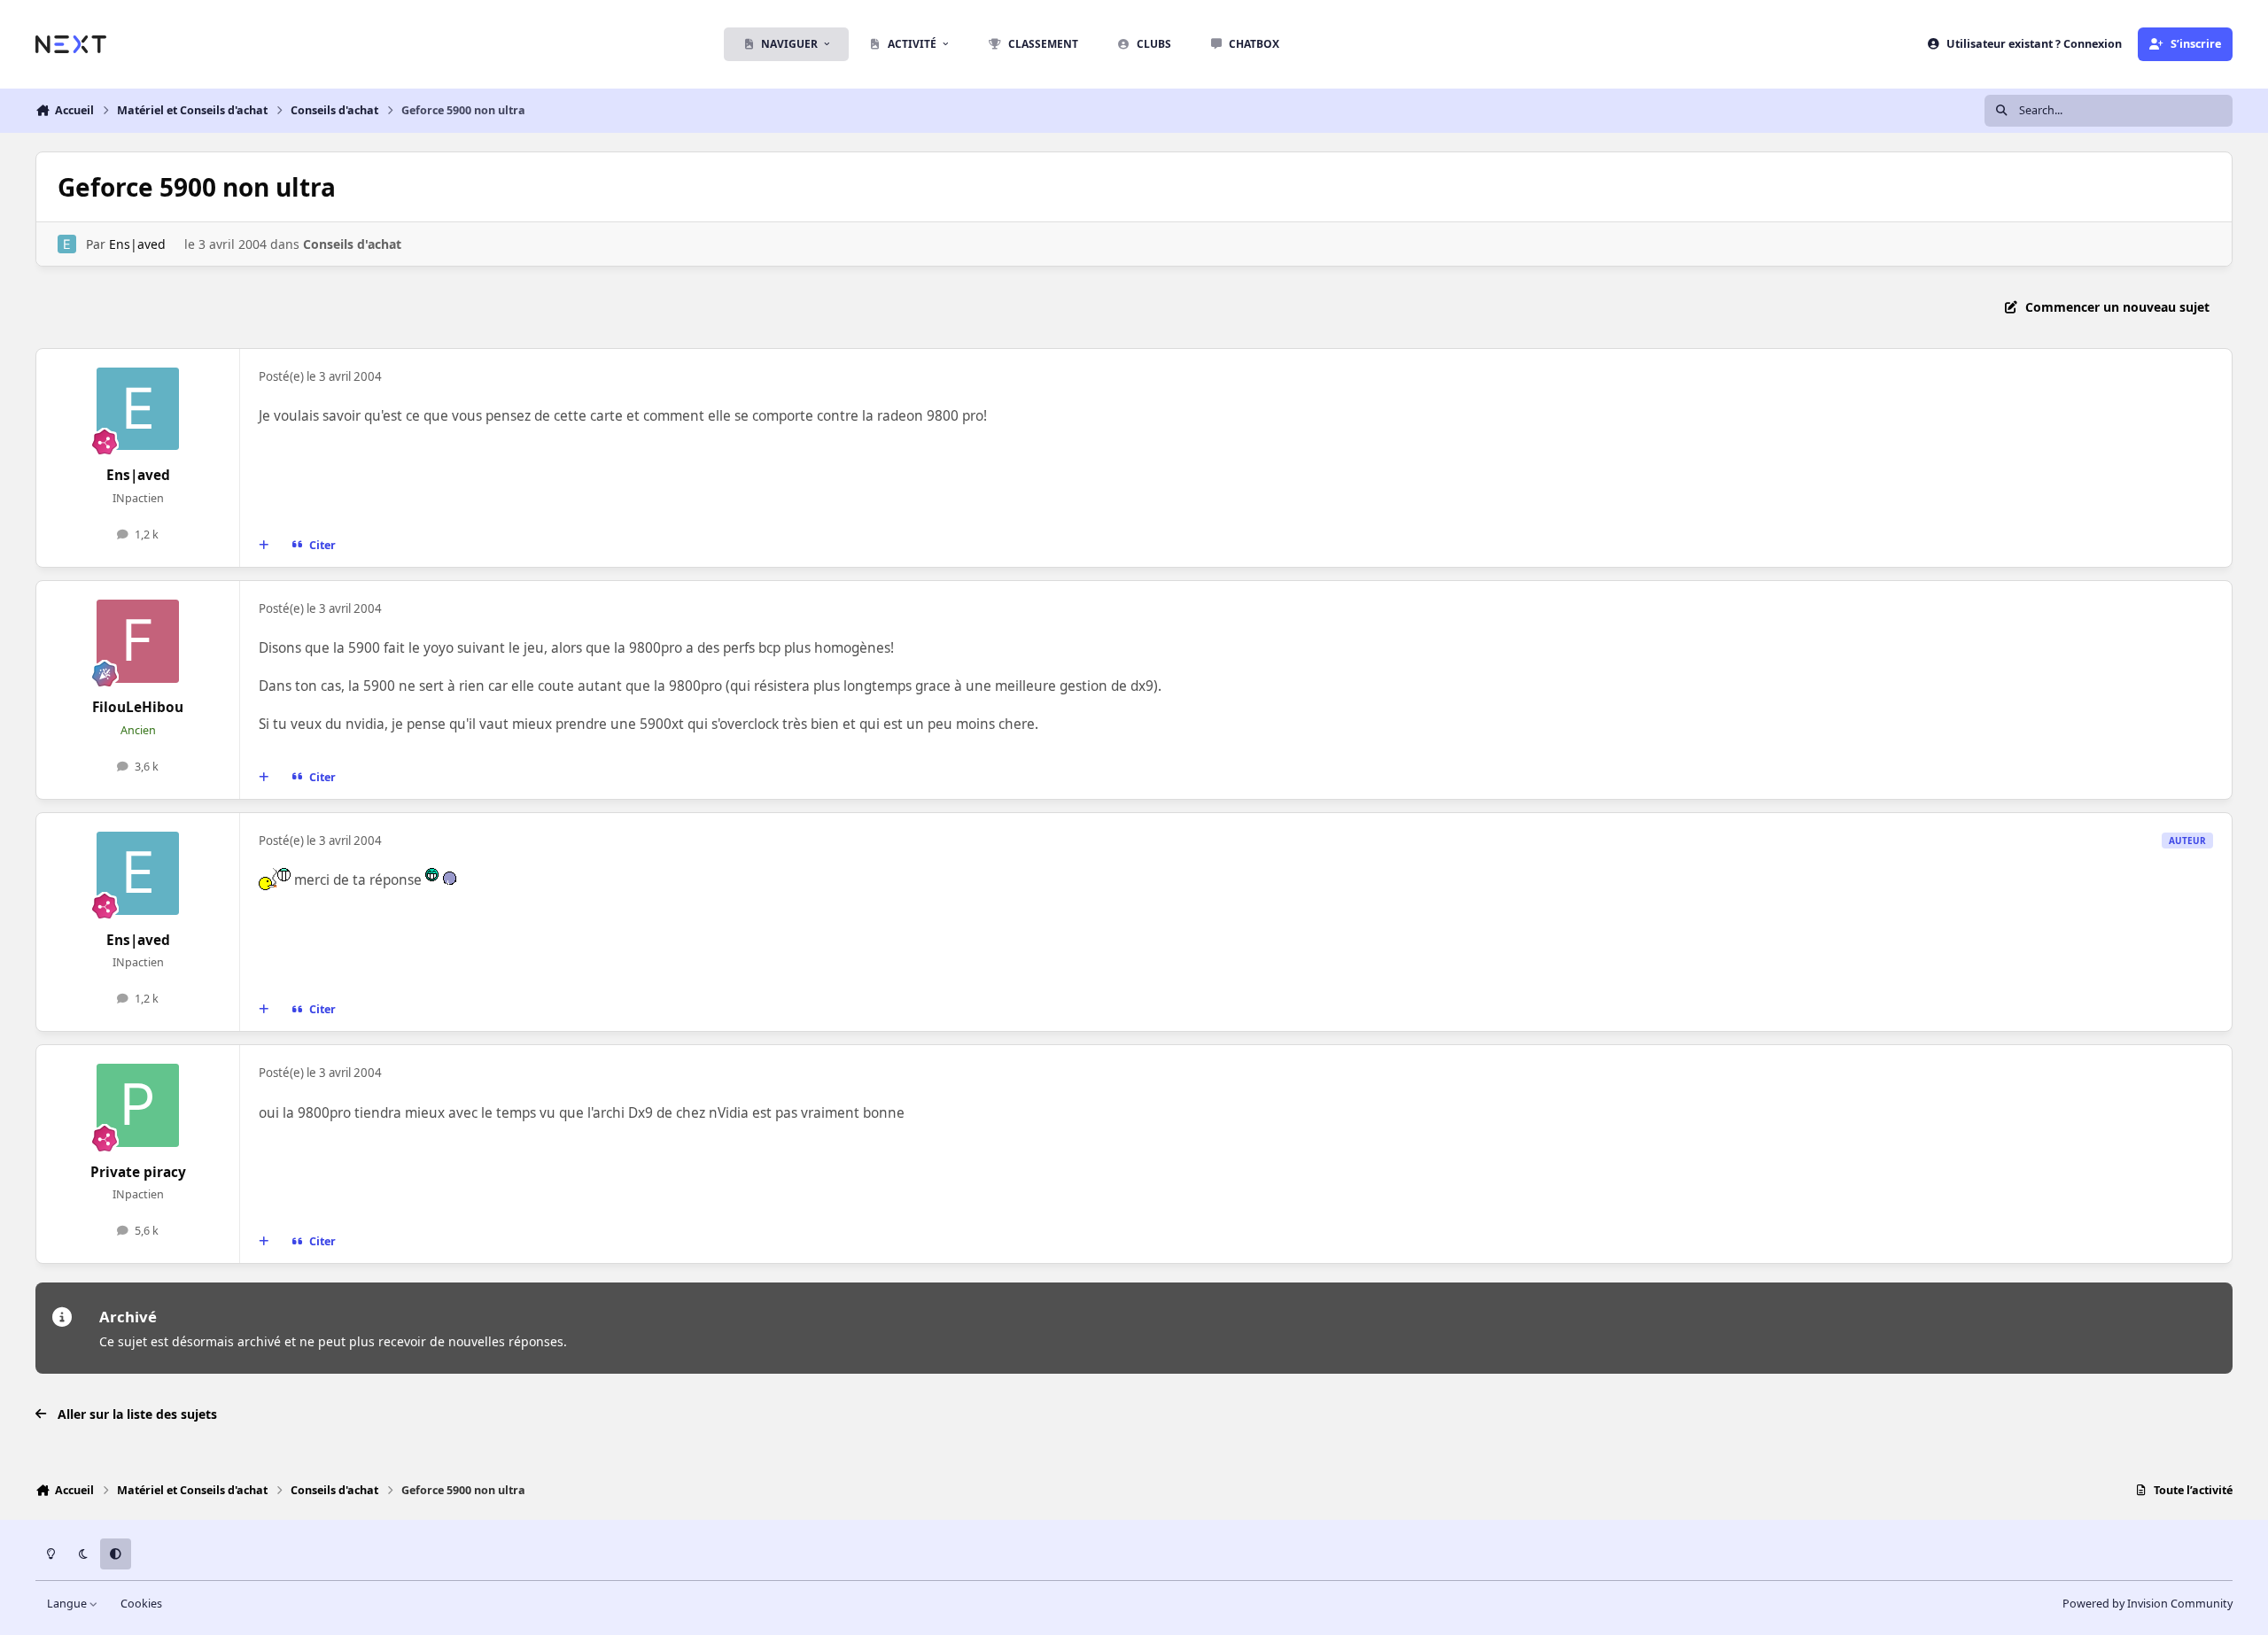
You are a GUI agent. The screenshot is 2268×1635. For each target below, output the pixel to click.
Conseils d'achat (352, 244)
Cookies (141, 1604)
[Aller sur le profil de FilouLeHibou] (138, 641)
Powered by (2148, 1604)
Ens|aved (137, 244)
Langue (68, 1604)
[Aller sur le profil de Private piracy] (138, 1105)
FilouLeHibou (138, 707)
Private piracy (138, 1172)
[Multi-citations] (264, 546)
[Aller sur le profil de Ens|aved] (67, 244)
